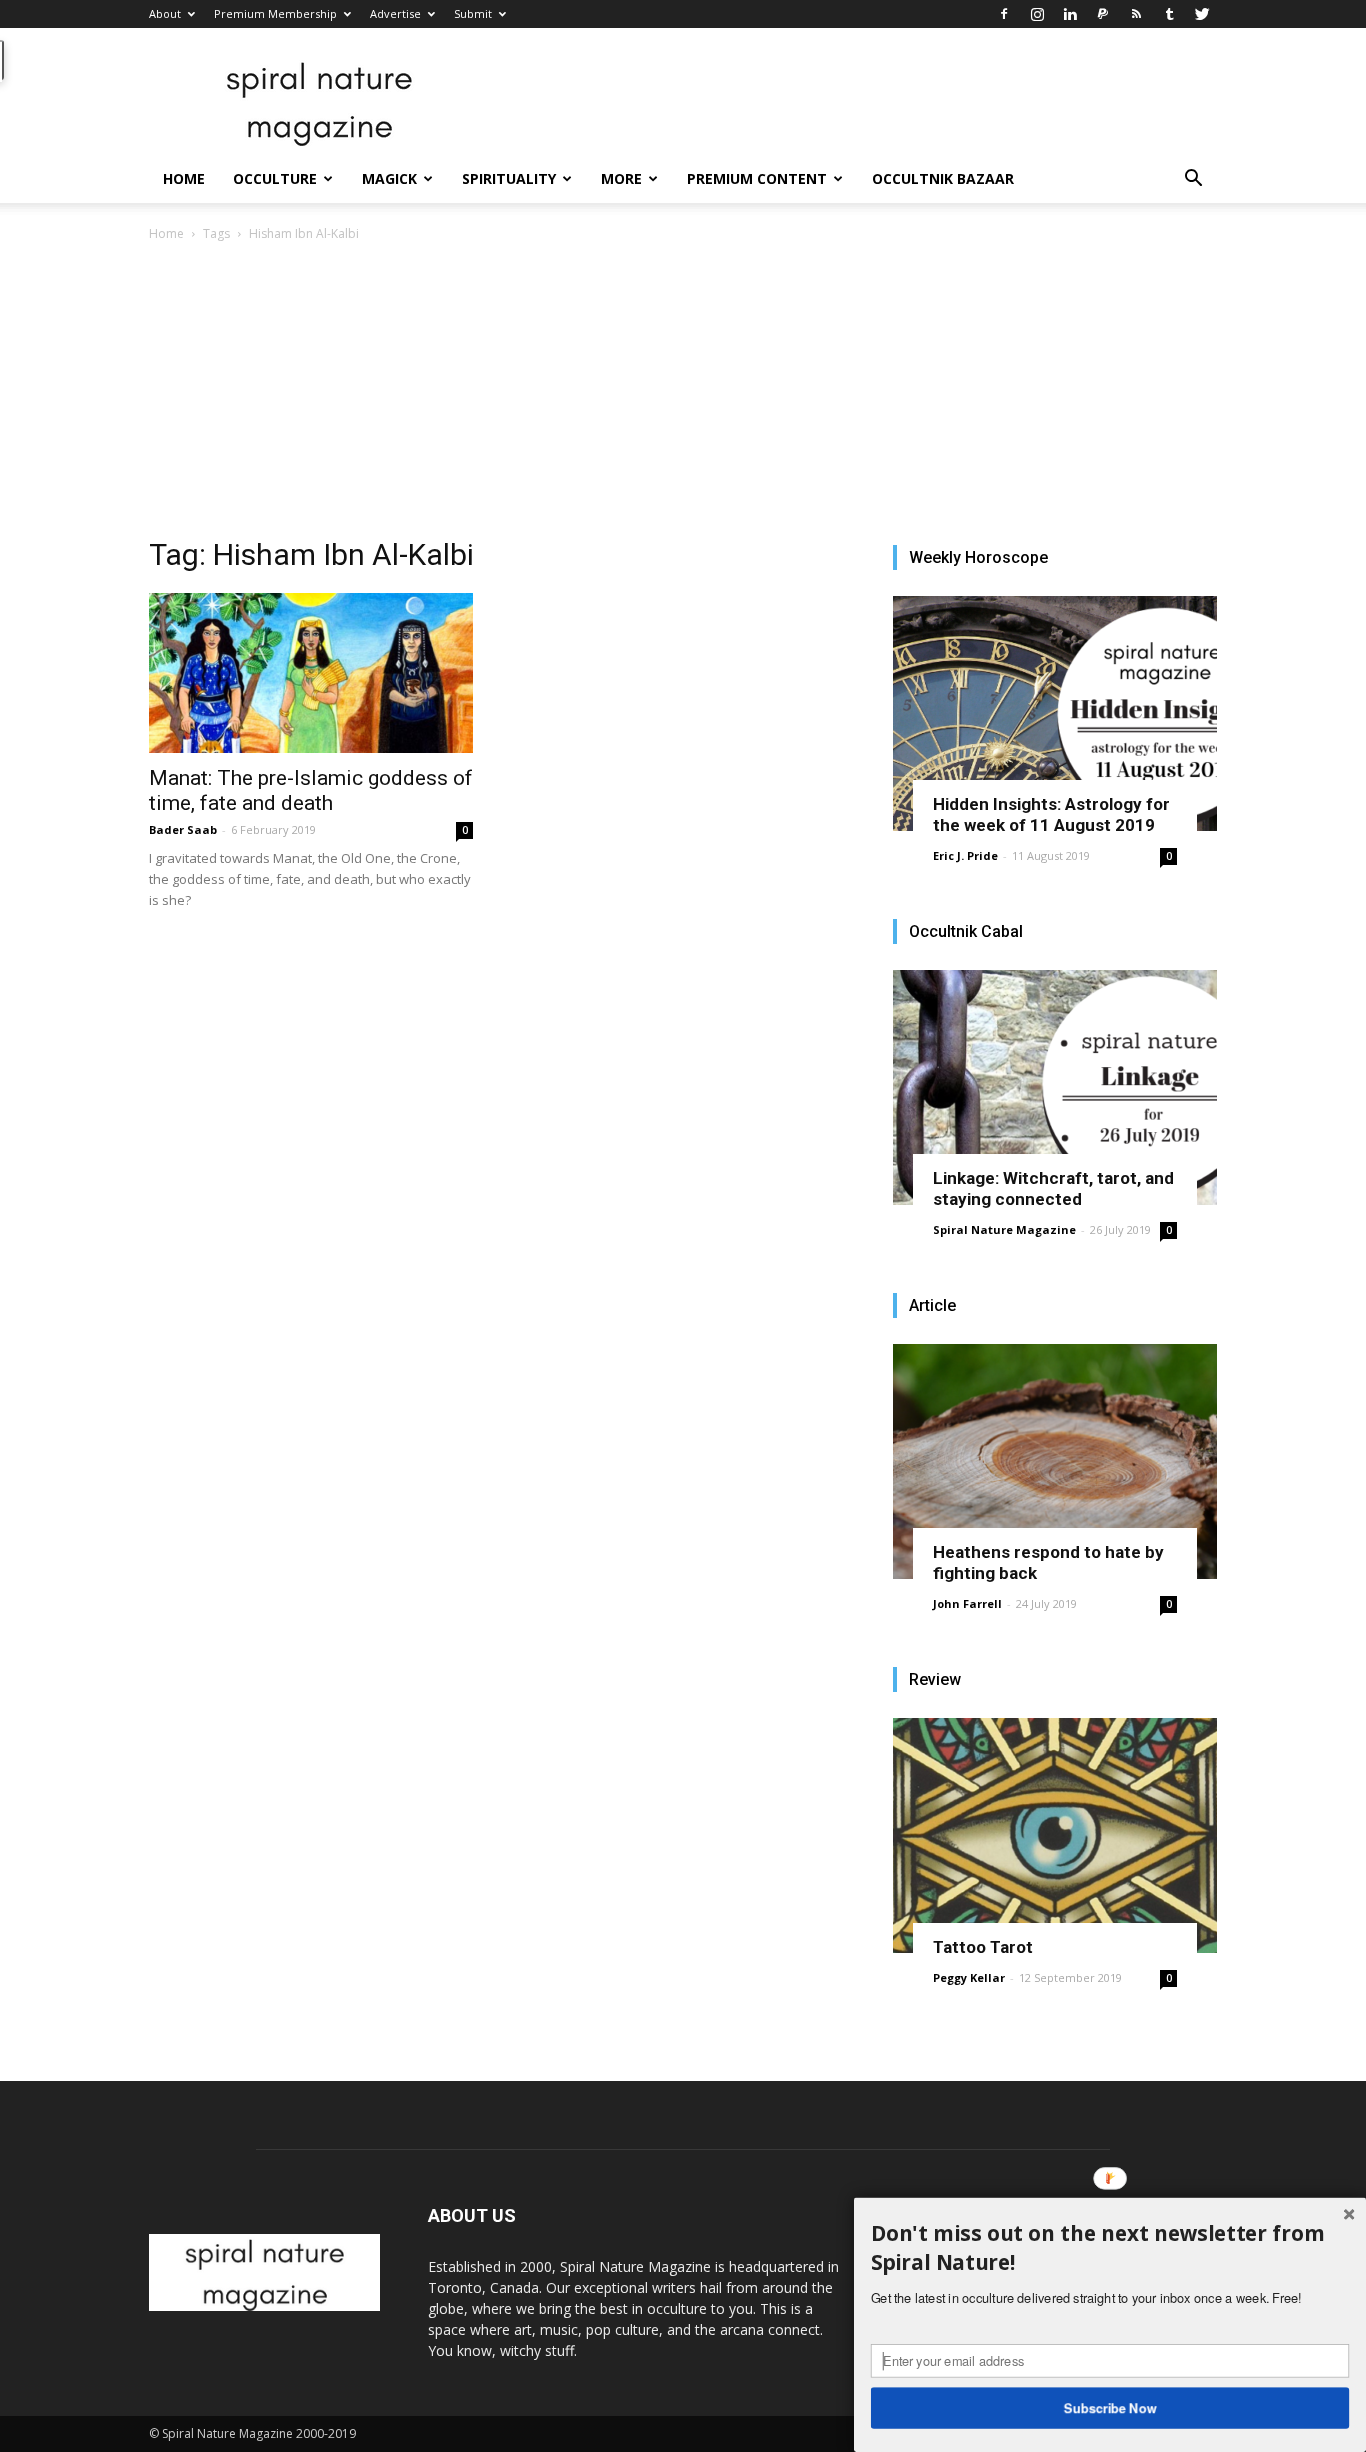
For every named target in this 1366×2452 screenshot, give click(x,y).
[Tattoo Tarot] (1055, 1835)
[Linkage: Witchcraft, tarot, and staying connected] (1055, 1087)
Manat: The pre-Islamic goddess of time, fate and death (311, 790)
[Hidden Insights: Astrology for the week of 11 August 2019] (1055, 713)
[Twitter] (1202, 14)
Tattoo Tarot (983, 1947)
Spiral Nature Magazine (1004, 1229)
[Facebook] (1004, 14)
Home (184, 178)
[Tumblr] (1169, 14)
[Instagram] (1037, 14)
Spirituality (509, 178)
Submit (473, 13)
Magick (389, 178)
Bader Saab (183, 829)
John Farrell (967, 1603)
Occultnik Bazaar (943, 178)
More (621, 178)
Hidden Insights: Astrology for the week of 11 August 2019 (1051, 814)
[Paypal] (1103, 14)
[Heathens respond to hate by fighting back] (1055, 1461)
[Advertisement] (683, 395)
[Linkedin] (1070, 14)
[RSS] (1136, 14)
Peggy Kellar (969, 1977)
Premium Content (757, 178)
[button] (1193, 180)
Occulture (275, 178)
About (165, 13)
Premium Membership (275, 13)
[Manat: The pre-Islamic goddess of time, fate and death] (311, 673)
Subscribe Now (1110, 2407)
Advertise (395, 13)
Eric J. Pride (965, 855)
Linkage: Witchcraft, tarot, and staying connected (1053, 1188)
